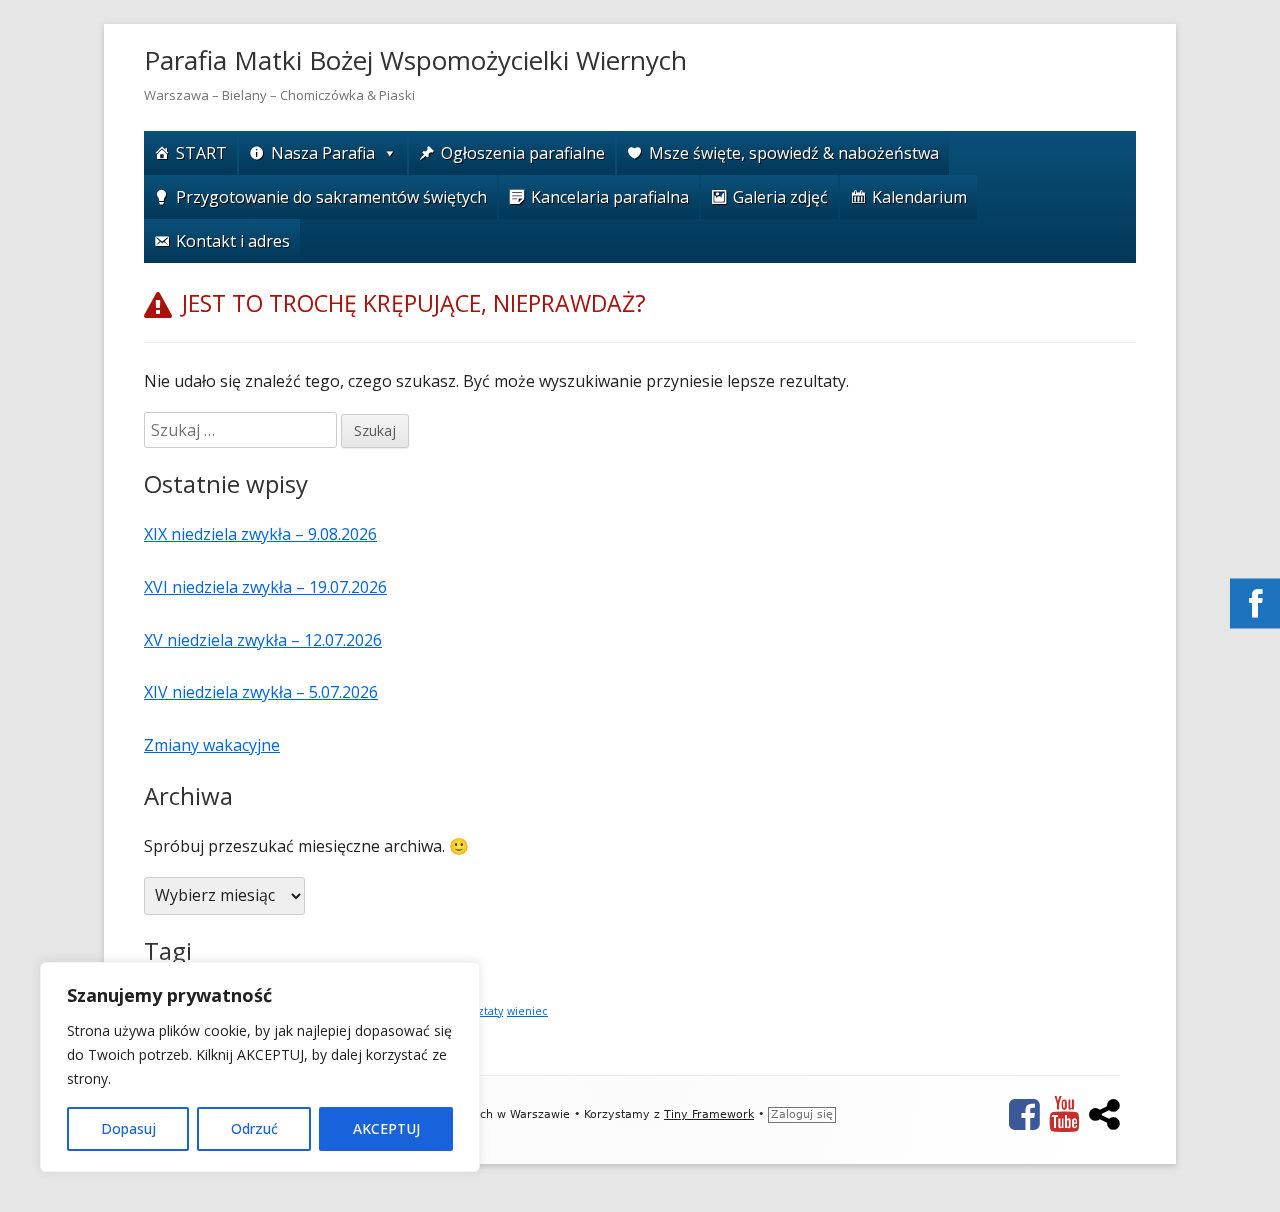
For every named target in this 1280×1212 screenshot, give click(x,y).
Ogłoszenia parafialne (523, 153)
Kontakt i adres (233, 241)
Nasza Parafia (323, 153)
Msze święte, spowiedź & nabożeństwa (794, 153)
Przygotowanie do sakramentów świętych (331, 197)
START (201, 153)
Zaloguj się (802, 1114)
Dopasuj (128, 1128)
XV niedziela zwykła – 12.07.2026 (263, 640)
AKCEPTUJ (386, 1128)
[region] (260, 1067)
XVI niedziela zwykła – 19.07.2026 (265, 587)
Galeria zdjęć (780, 197)
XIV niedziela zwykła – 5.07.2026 (261, 692)
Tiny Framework (709, 1114)
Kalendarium (919, 197)
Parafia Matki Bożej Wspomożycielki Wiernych (415, 60)
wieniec (527, 1011)
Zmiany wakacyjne (212, 745)
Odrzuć (254, 1128)
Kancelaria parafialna (610, 197)
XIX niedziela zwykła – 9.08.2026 (260, 534)
